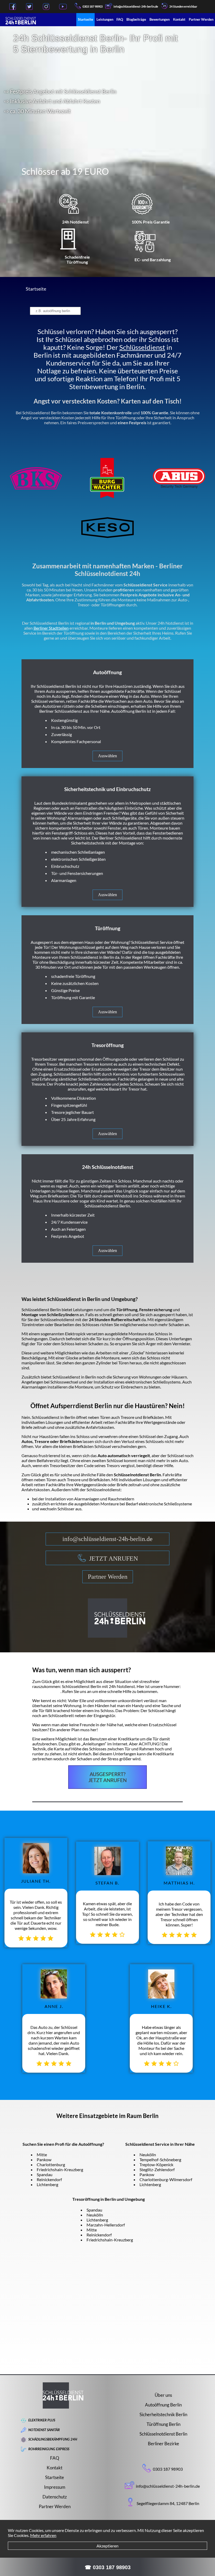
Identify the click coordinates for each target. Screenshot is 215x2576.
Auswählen (107, 756)
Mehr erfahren (43, 2535)
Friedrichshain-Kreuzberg (60, 2169)
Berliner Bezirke (163, 2444)
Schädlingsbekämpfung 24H (53, 2439)
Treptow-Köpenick (156, 2164)
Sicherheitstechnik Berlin (163, 2414)
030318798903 (46, 1691)
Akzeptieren (107, 2546)
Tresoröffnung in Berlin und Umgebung (109, 2199)
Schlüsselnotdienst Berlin (163, 2434)
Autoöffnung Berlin (163, 2405)
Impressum (55, 2487)
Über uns (163, 2395)
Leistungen (105, 19)
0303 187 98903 (93, 6)
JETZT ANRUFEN (114, 1559)
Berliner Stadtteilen (51, 628)
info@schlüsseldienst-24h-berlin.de (107, 1539)
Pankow (44, 2160)
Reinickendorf (49, 2179)
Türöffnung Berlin (163, 2424)
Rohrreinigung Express (49, 2449)
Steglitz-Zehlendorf (157, 2169)
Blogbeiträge (136, 19)
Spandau (45, 2174)
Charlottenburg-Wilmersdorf (166, 2179)
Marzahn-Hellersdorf (106, 2225)
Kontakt (179, 19)
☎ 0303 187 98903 (108, 2567)
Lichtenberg (47, 2184)
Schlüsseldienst (142, 347)
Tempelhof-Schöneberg (160, 2160)
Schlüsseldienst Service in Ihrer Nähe (160, 2144)
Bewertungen (160, 19)
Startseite (85, 19)
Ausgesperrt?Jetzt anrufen (107, 1777)
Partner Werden (201, 19)
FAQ (120, 19)
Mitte (42, 2155)
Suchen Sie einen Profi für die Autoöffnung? (63, 2144)
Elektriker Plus (42, 2420)
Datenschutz (55, 2497)
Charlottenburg (51, 2164)
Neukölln (148, 2155)
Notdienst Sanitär (44, 2430)
